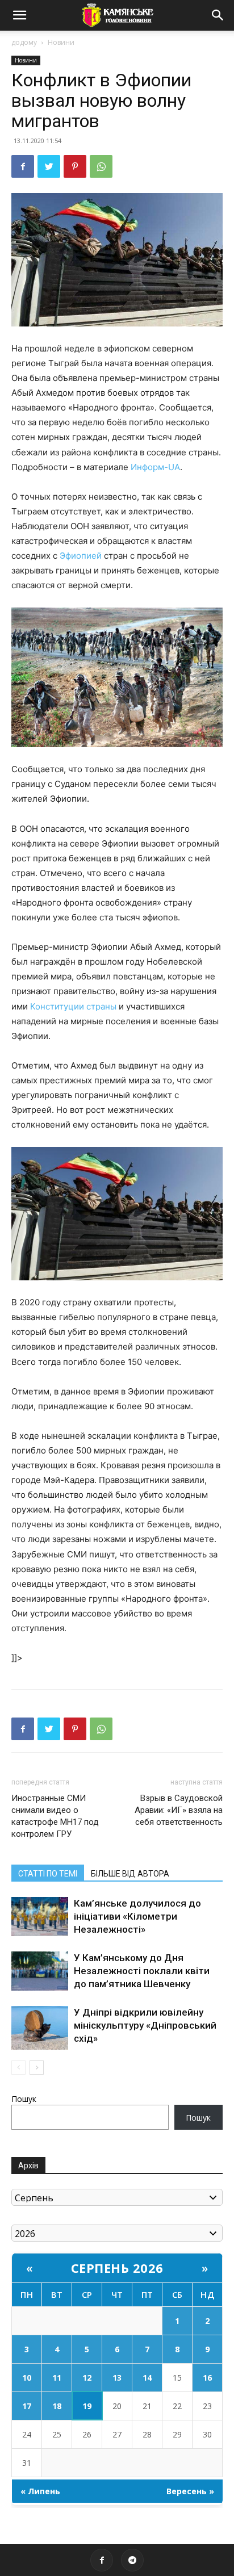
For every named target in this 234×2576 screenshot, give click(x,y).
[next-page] (37, 2068)
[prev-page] (18, 2068)
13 (117, 2378)
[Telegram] (132, 2560)
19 (87, 2406)
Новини (61, 42)
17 (27, 2406)
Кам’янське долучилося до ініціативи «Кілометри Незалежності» (137, 1916)
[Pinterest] (75, 166)
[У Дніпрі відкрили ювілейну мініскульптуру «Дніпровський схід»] (40, 2028)
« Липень (40, 2491)
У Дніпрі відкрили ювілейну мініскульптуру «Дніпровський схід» (145, 2025)
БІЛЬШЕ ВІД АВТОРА (130, 1874)
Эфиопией (81, 556)
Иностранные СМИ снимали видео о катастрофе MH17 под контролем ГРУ (55, 1816)
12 (87, 2378)
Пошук (24, 2099)
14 (147, 2378)
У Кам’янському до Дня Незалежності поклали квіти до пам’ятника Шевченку (142, 1971)
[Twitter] (49, 166)
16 (207, 2378)
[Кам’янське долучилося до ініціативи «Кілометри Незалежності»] (40, 1917)
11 (57, 2378)
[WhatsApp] (101, 166)
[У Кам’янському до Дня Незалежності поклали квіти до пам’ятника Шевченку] (40, 1971)
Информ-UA (155, 467)
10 (27, 2378)
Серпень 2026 (117, 2268)
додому (24, 42)
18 (57, 2406)
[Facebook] (23, 166)
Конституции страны (73, 1006)
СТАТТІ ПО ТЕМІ (48, 1874)
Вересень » (190, 2491)
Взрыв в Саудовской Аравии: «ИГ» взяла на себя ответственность (179, 1810)
